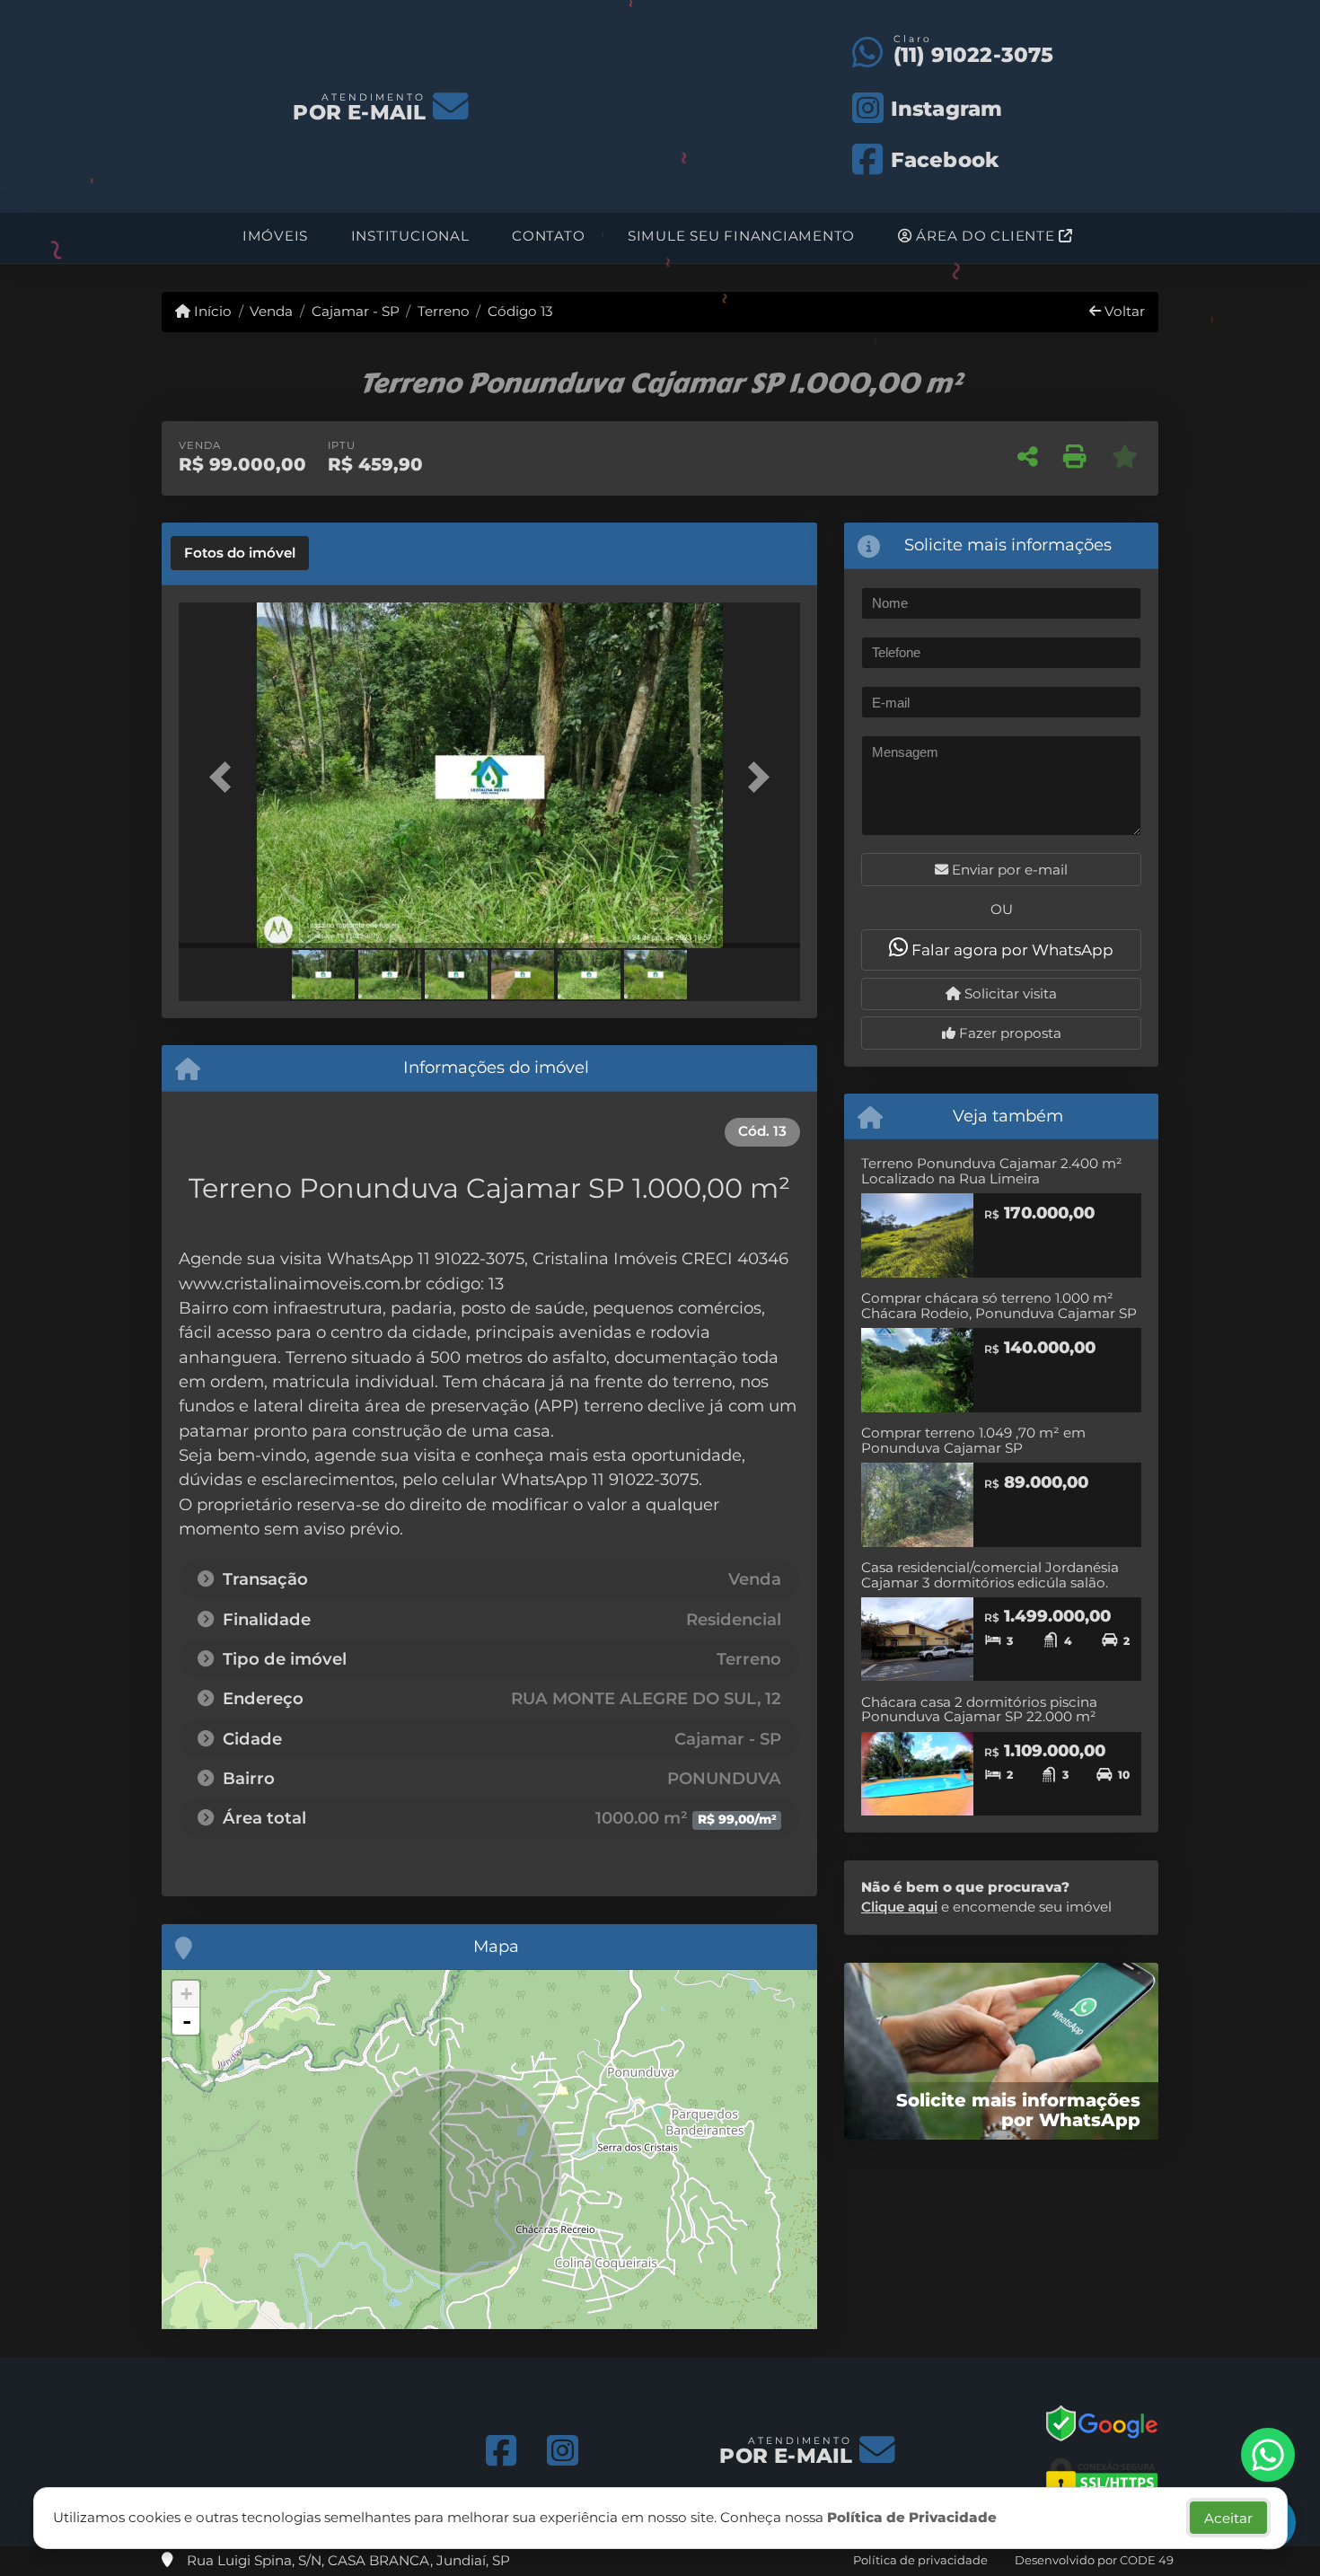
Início (211, 311)
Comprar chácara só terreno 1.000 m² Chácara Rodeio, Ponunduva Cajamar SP (999, 1306)
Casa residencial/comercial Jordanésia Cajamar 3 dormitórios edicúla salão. (990, 1575)
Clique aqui (899, 1907)
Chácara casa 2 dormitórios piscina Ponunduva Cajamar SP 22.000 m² (979, 1710)
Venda (271, 311)
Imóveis (275, 236)
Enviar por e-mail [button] (1008, 870)
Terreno (444, 311)
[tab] (240, 553)
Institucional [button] (410, 236)
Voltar (1123, 311)
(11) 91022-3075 (974, 55)
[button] (225, 777)
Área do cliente (986, 236)
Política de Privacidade (912, 2517)
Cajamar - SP (355, 311)
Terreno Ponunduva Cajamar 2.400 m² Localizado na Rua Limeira (992, 1171)
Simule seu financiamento (741, 236)
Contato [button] (548, 236)
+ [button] (186, 1994)
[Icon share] (502, 2452)
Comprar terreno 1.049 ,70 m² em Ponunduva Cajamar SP (973, 1440)
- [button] (187, 2021)
